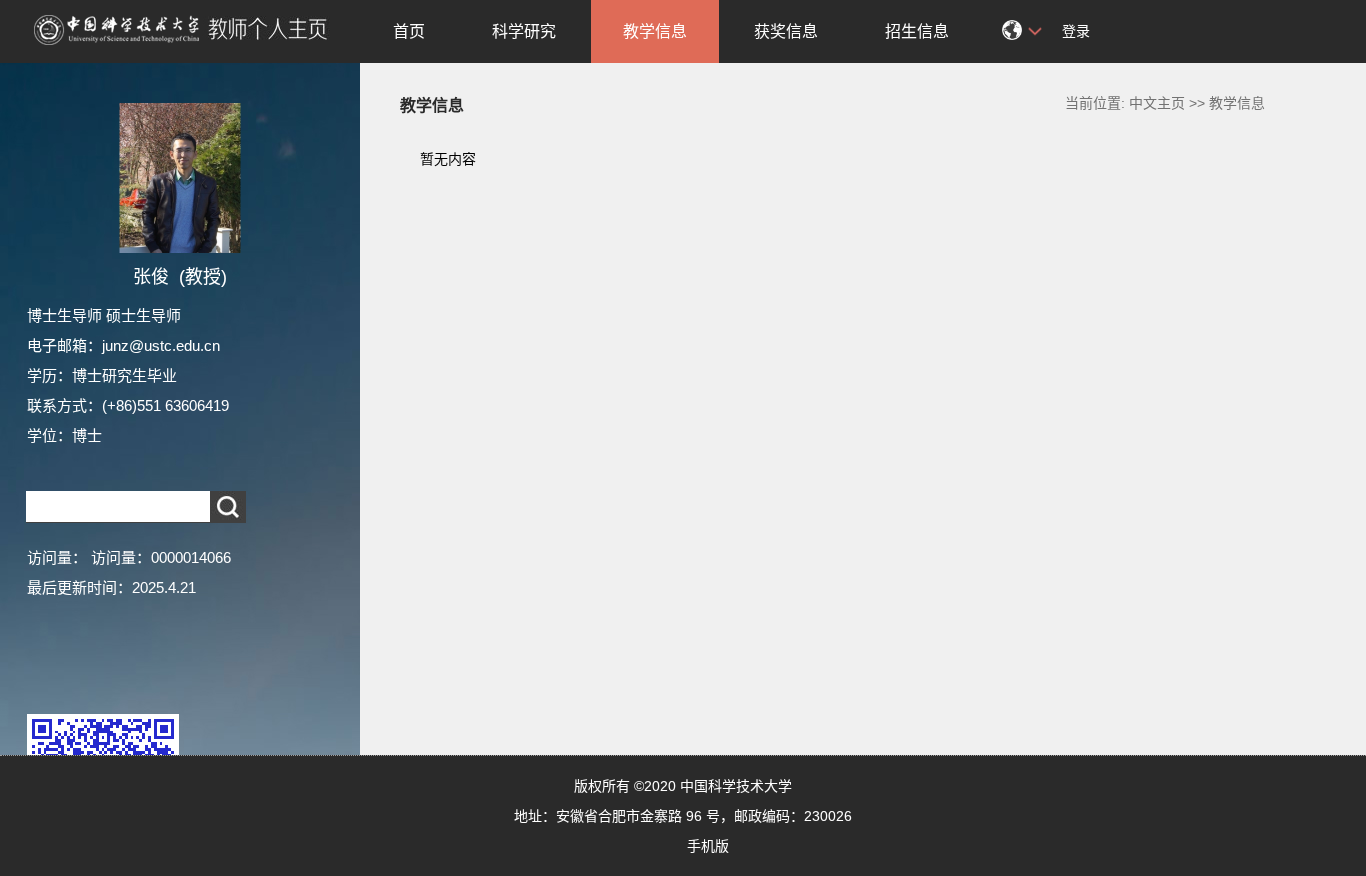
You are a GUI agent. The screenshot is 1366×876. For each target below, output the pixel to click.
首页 (409, 31)
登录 (1076, 31)
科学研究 (524, 31)
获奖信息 (786, 31)
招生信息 (917, 31)
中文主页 (1157, 103)
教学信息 (655, 31)
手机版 (708, 846)
